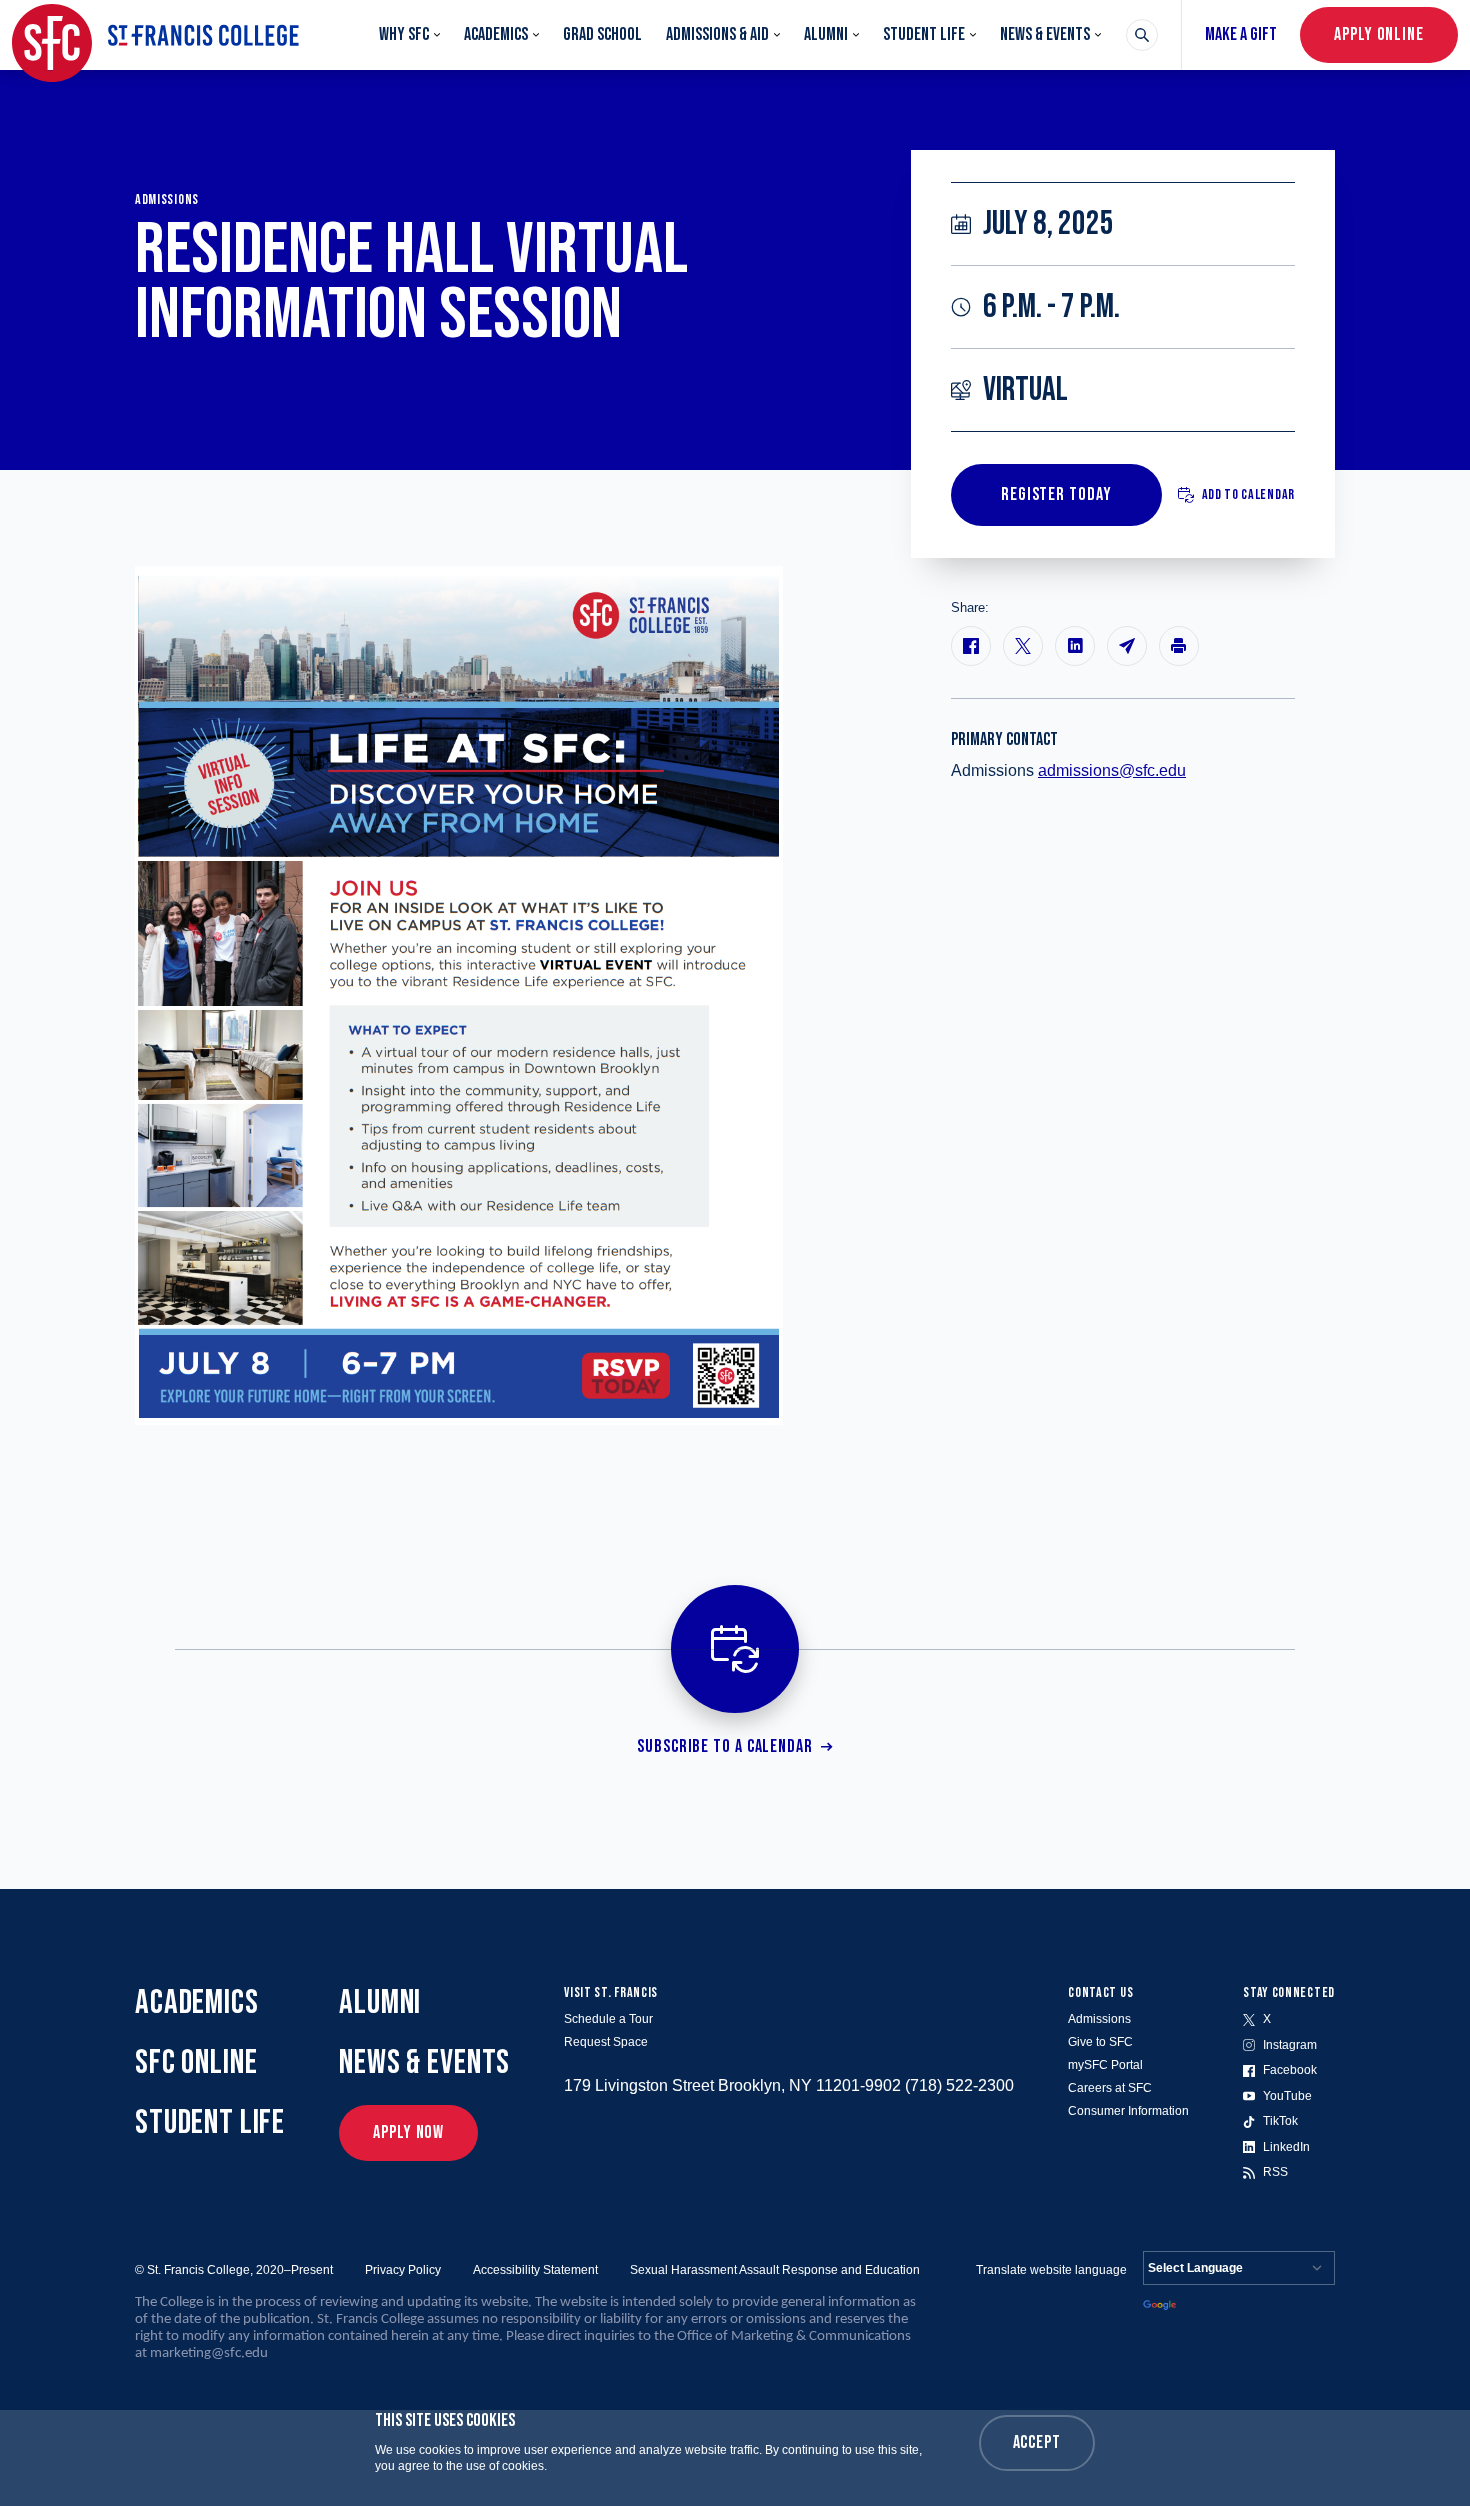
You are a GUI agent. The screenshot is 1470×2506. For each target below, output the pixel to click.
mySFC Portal (1105, 2065)
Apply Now (408, 2132)
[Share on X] (1023, 646)
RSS (1275, 2172)
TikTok (1280, 2121)
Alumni (826, 34)
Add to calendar (1249, 494)
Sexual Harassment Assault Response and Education (775, 2270)
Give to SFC (1100, 2042)
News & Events (1045, 34)
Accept (1037, 2442)
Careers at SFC (1110, 2088)
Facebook (1290, 2070)
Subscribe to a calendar (725, 1746)
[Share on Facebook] (971, 646)
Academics (496, 34)
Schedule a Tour (608, 2019)
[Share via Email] (1127, 646)
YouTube (1287, 2096)
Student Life (924, 34)
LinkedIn (1286, 2147)
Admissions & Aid (717, 34)
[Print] (1179, 646)
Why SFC (404, 34)
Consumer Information (1128, 2111)
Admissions (1099, 2019)
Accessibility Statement (535, 2270)
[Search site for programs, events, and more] (1142, 35)
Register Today (1056, 494)
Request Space (606, 2042)
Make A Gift (1241, 34)
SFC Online (196, 2062)
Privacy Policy (403, 2270)
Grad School (602, 34)
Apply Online (1379, 34)
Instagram (1290, 2045)
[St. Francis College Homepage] (155, 35)
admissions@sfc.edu (1112, 770)
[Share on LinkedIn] (1075, 646)
